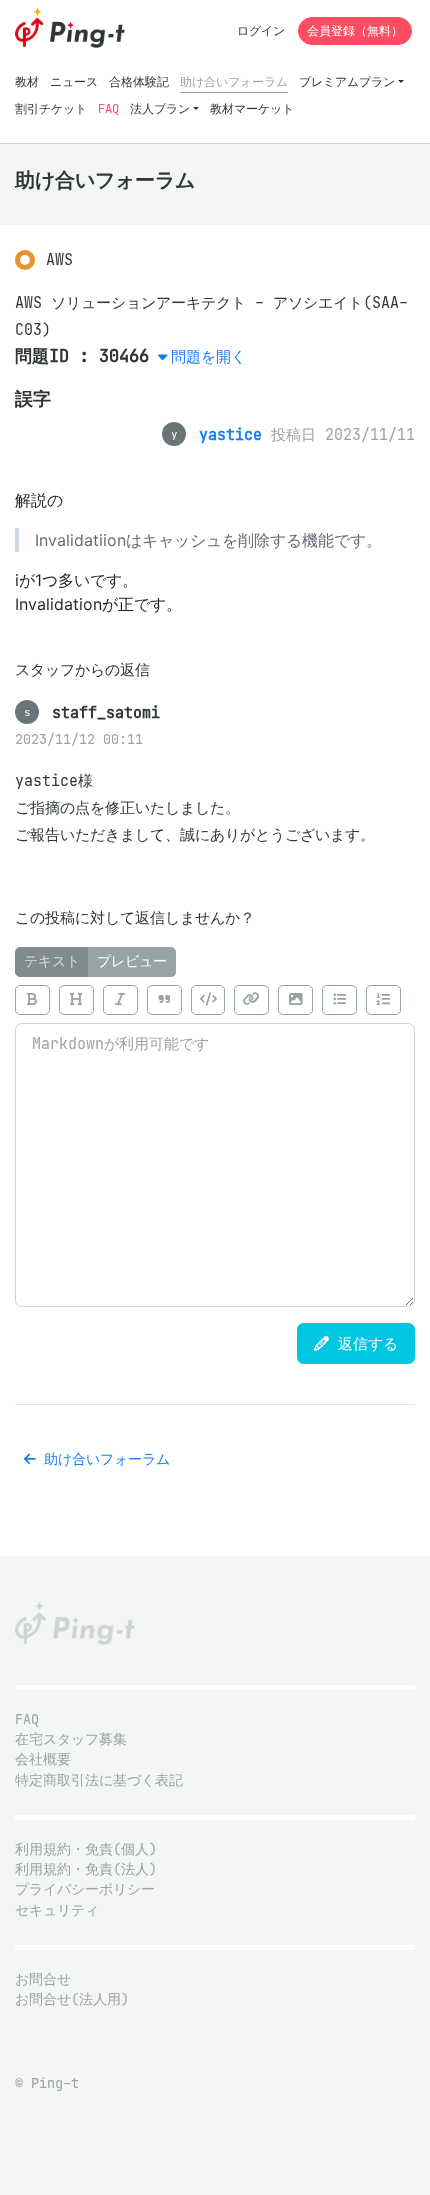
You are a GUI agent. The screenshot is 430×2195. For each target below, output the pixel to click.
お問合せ (43, 1979)
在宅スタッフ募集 (71, 1739)
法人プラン (160, 108)
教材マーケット (252, 108)
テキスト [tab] (52, 961)
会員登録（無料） (355, 30)
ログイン (261, 30)
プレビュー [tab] (132, 961)
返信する (363, 1343)
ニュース (74, 81)
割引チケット (51, 108)
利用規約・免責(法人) (86, 1869)
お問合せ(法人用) (72, 1999)
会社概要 (43, 1759)
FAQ (108, 108)
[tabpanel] (215, 1142)
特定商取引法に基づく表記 (99, 1780)
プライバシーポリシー (85, 1889)
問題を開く (208, 356)
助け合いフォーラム (234, 81)
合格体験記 (139, 81)
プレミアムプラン (347, 81)
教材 (27, 81)
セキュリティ (57, 1910)
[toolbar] (215, 1000)
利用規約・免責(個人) (86, 1849)
